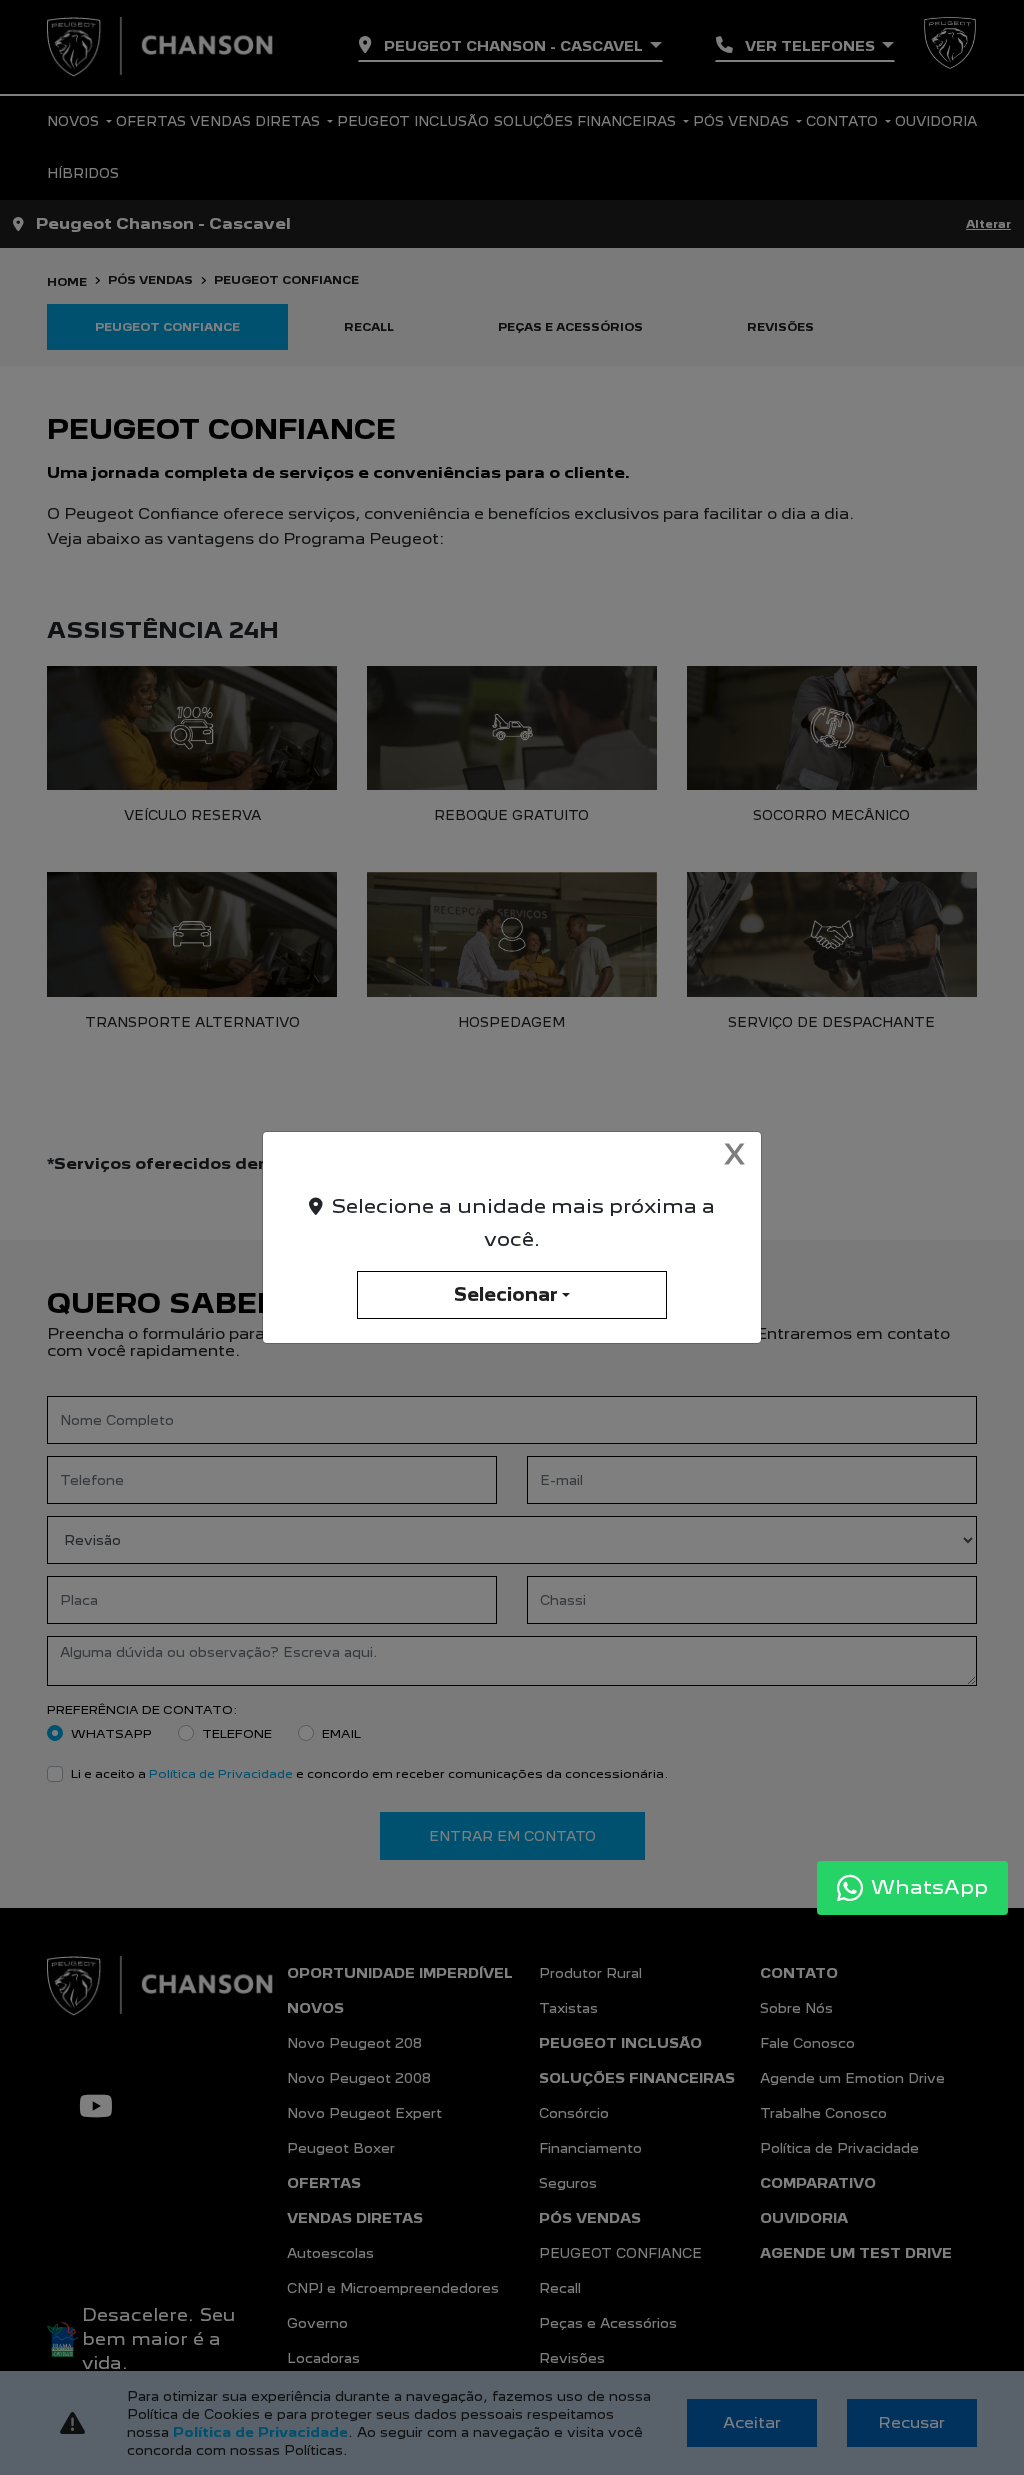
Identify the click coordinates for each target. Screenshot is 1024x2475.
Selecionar (506, 1294)
